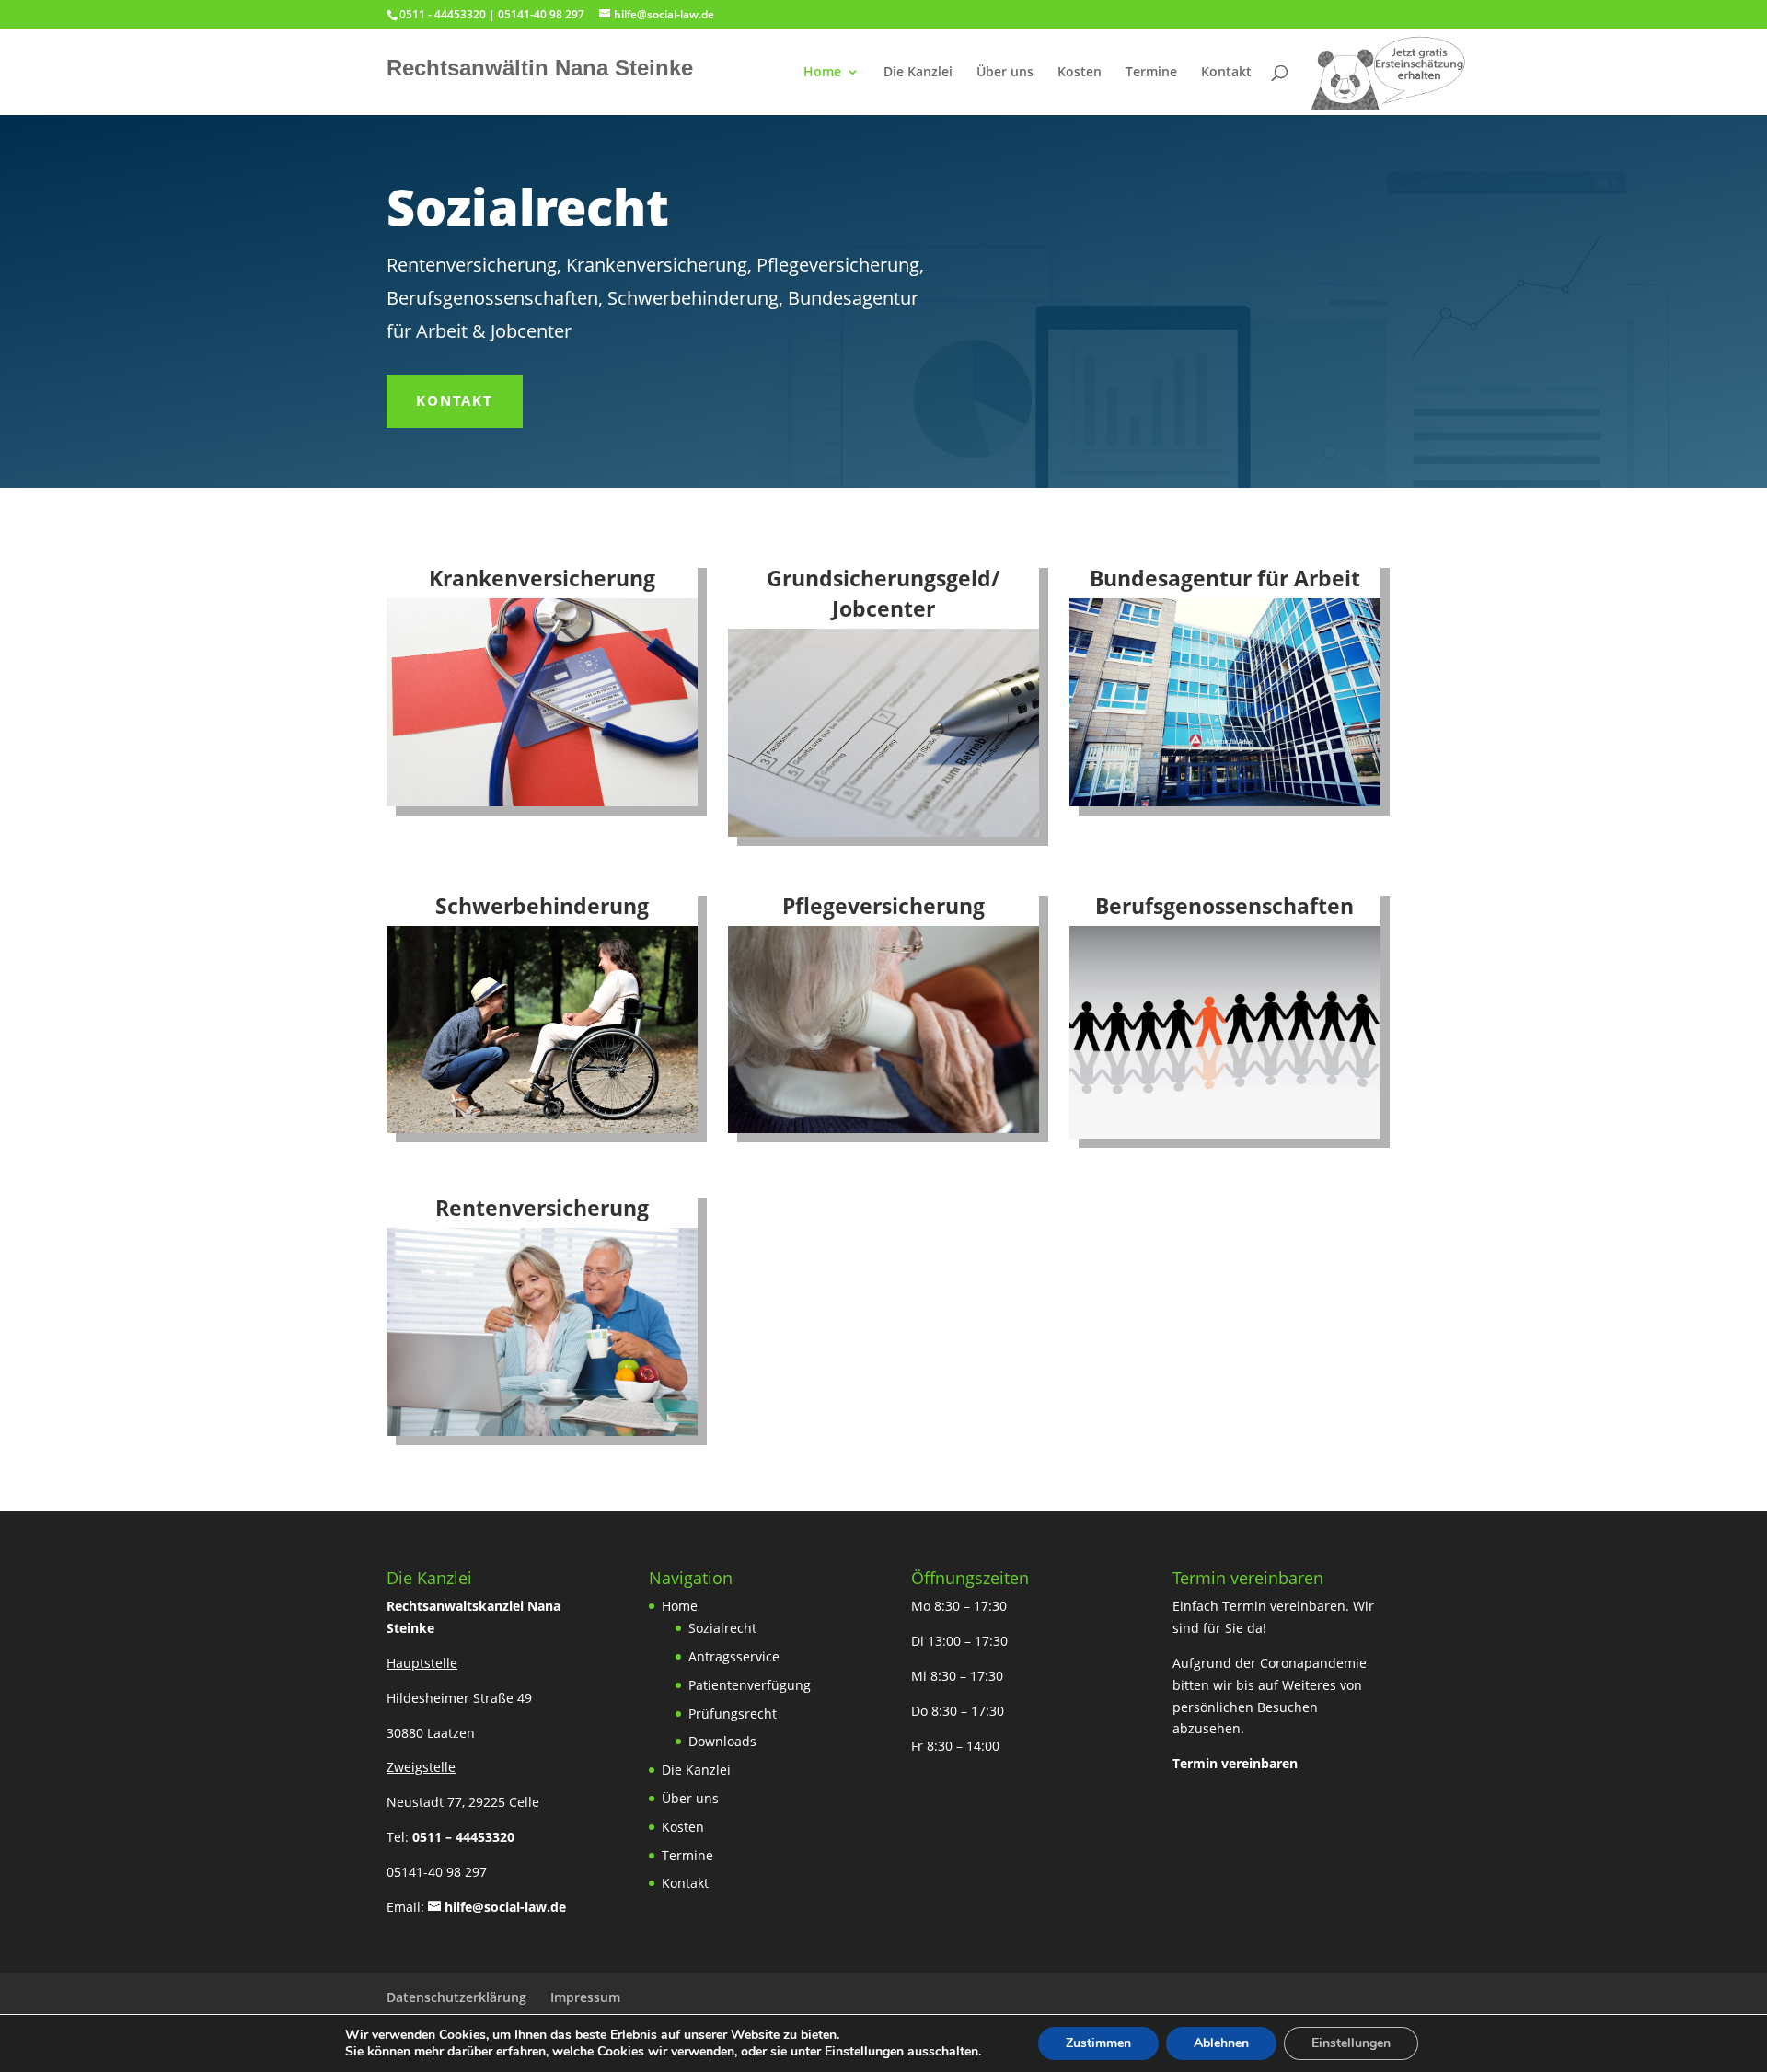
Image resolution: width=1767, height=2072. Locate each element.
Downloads (722, 1741)
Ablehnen (1221, 2043)
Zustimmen (1098, 2043)
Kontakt (1226, 73)
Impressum (585, 1997)
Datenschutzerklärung (456, 1997)
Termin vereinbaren (1235, 1763)
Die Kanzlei (918, 73)
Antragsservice (734, 1656)
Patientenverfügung (750, 1685)
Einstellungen (1351, 2043)
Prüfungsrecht (733, 1713)
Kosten (1080, 73)
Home (822, 73)
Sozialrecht (722, 1628)
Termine (1151, 73)
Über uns (1005, 73)
